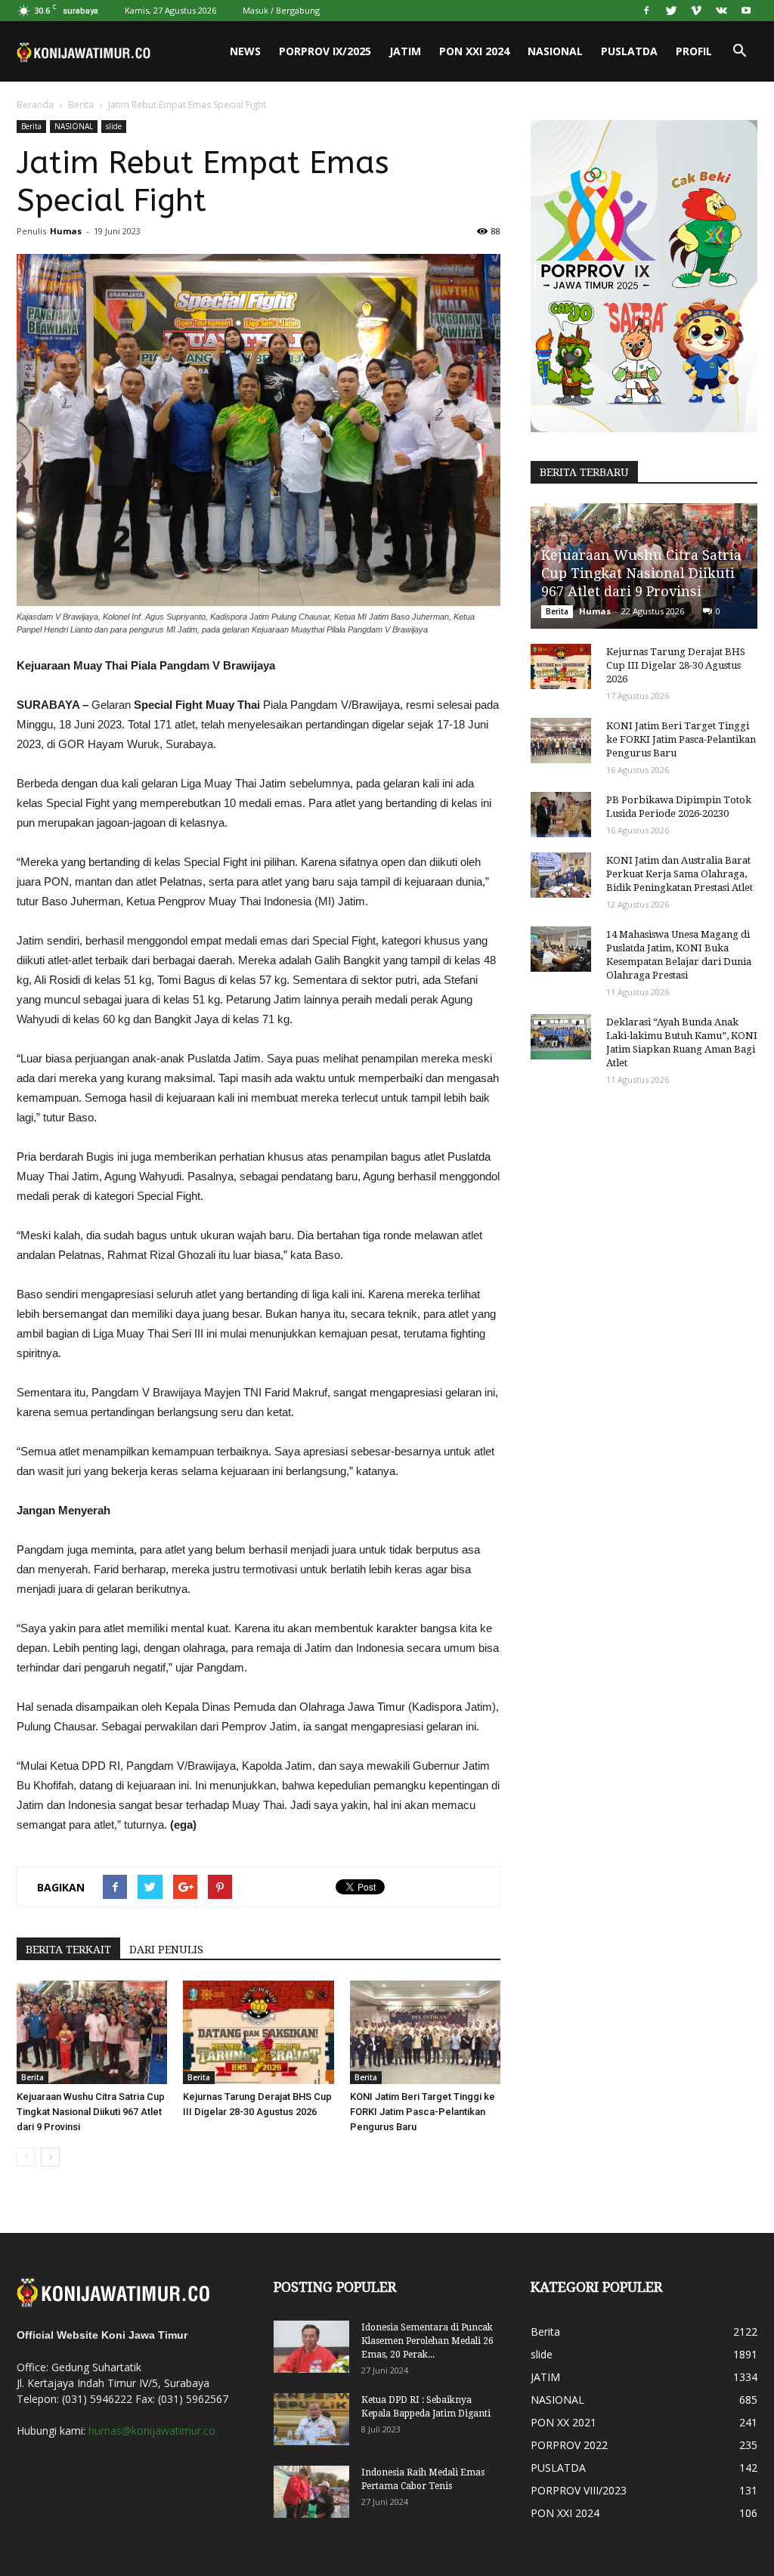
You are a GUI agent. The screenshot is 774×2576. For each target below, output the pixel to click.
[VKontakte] (721, 11)
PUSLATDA (629, 51)
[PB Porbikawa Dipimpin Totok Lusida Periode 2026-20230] (561, 815)
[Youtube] (746, 11)
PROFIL (694, 51)
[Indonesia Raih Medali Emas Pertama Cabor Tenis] (311, 2492)
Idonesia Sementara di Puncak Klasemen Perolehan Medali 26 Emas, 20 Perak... (427, 2341)
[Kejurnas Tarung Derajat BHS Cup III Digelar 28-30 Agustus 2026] (258, 2032)
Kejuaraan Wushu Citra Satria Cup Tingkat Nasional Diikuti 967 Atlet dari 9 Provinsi (91, 2112)
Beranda (35, 105)
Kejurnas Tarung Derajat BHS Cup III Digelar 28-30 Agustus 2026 (676, 665)
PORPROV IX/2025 (325, 51)
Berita (81, 105)
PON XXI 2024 (474, 51)
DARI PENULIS (166, 1950)
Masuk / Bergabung (281, 10)
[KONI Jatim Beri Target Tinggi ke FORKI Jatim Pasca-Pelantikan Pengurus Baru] (425, 2032)
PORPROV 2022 (569, 2445)
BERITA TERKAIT (68, 1950)
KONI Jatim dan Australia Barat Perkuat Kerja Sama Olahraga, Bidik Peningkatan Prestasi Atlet (680, 874)
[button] (739, 51)
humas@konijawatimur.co (152, 2431)
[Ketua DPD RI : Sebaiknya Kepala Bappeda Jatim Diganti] (311, 2419)
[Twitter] (671, 11)
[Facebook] (646, 11)
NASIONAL (555, 51)
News (245, 51)
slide (114, 126)
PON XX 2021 (563, 2422)
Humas (66, 231)
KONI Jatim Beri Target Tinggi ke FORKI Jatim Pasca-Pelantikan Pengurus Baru (423, 2112)
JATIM (405, 51)
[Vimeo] (696, 11)
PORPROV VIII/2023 (579, 2490)
